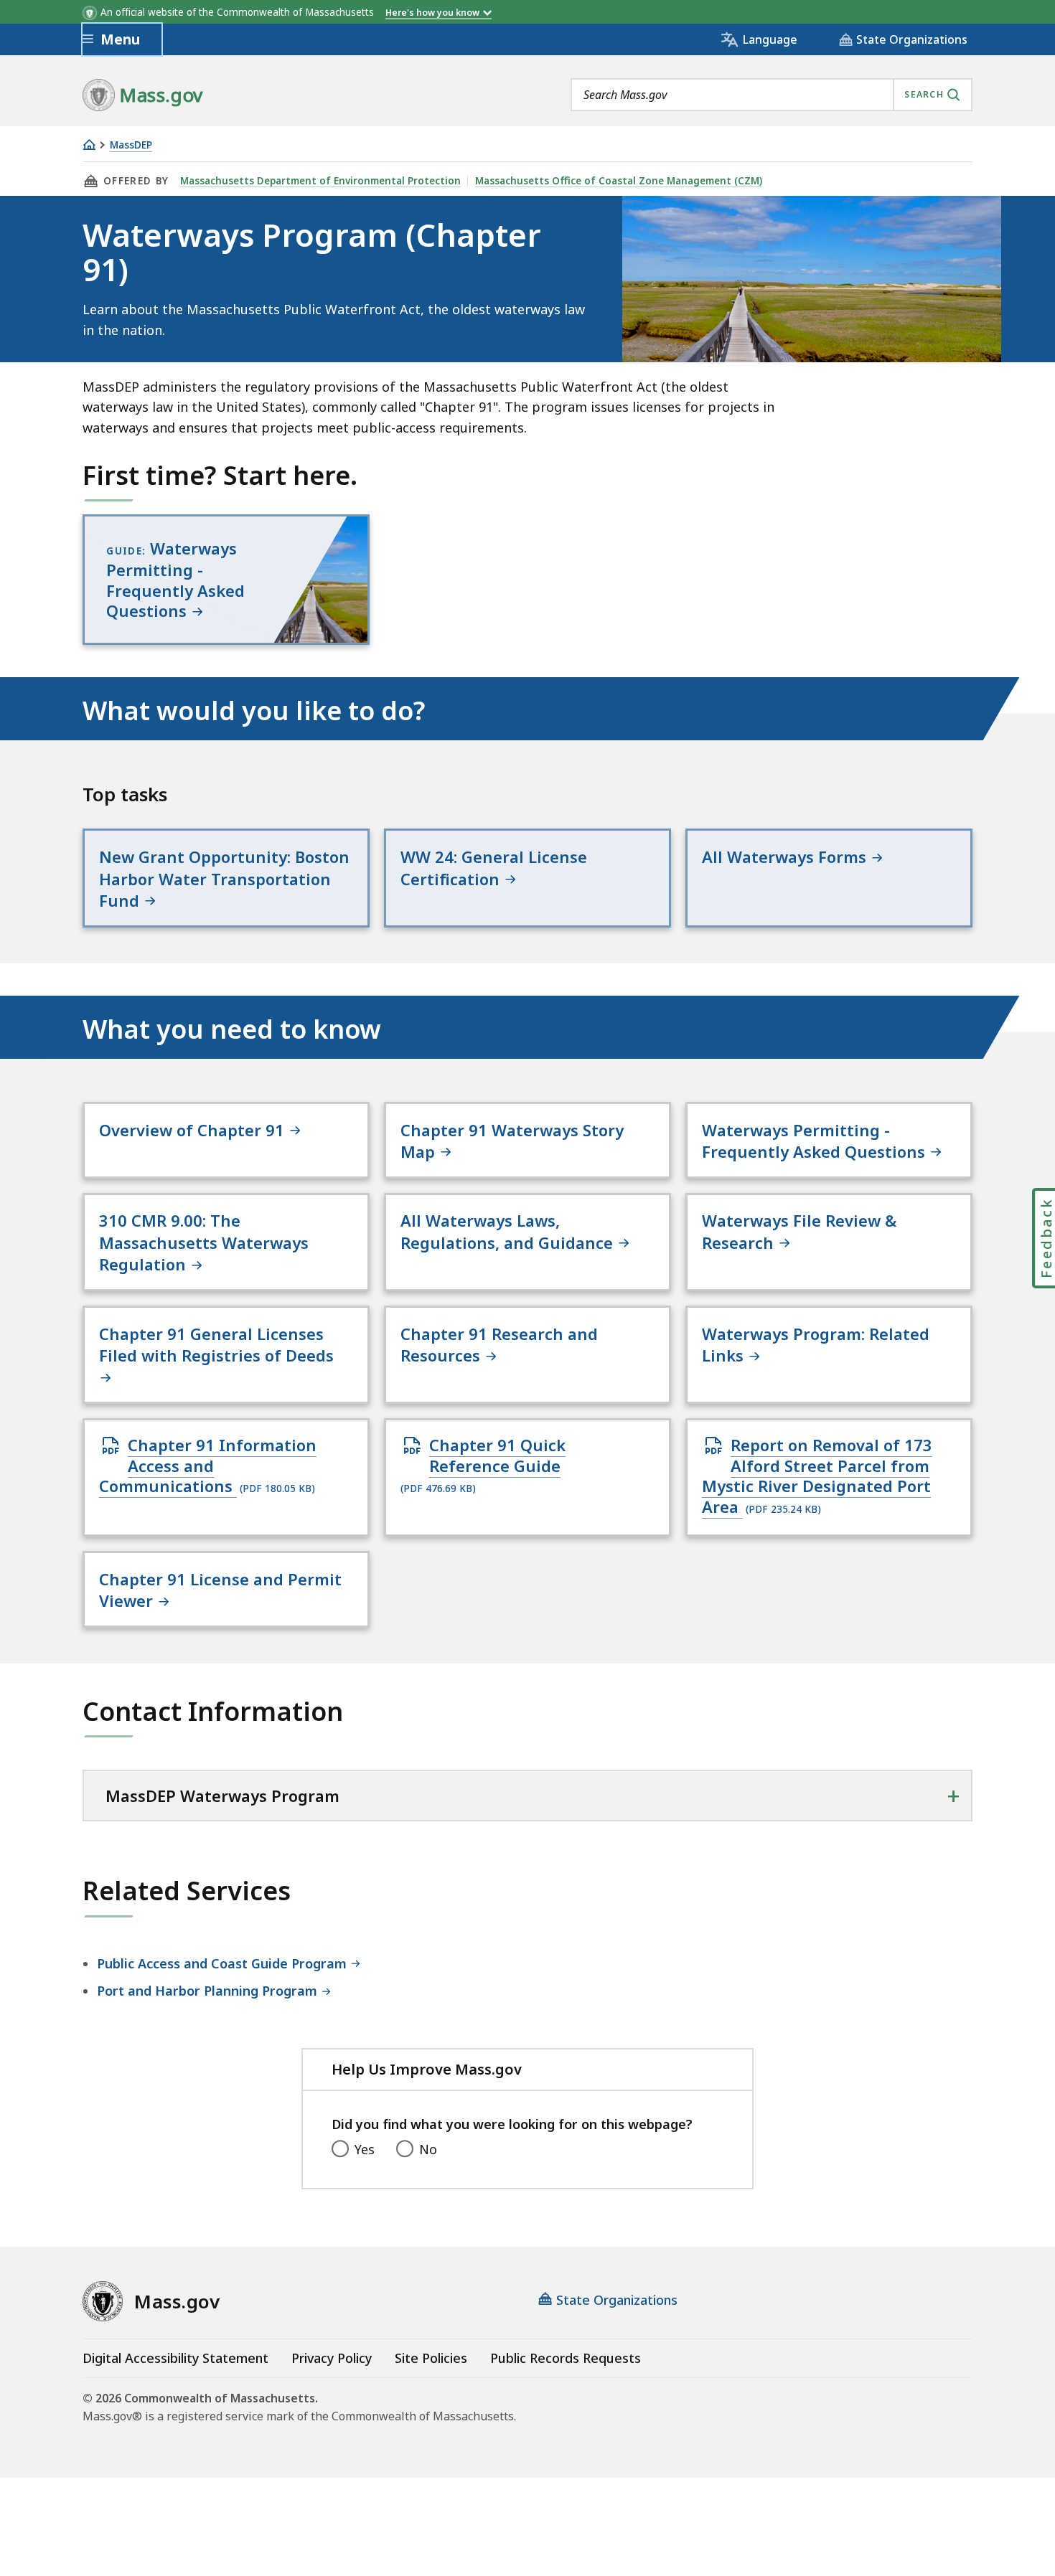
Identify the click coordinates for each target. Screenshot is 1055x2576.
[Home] (89, 145)
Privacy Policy (332, 2358)
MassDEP (131, 145)
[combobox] (772, 95)
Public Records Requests (566, 2358)
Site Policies (431, 2358)
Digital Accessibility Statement (175, 2358)
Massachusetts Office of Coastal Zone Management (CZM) (619, 181)
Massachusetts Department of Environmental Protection (320, 181)
